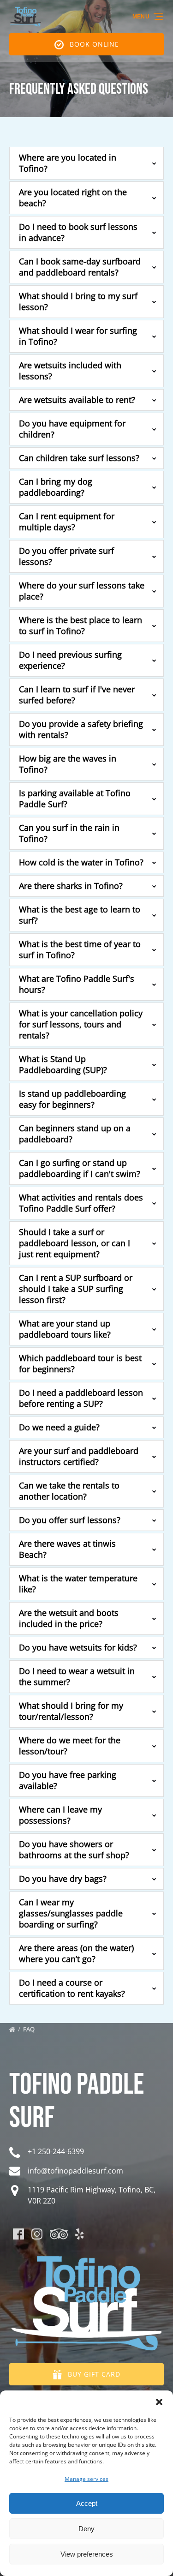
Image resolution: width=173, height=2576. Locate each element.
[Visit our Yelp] (79, 2234)
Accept (87, 2503)
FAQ (30, 2029)
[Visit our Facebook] (18, 2234)
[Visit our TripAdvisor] (59, 2234)
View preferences (87, 2554)
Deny (86, 2529)
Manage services (86, 2479)
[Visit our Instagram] (37, 2234)
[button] (159, 2402)
